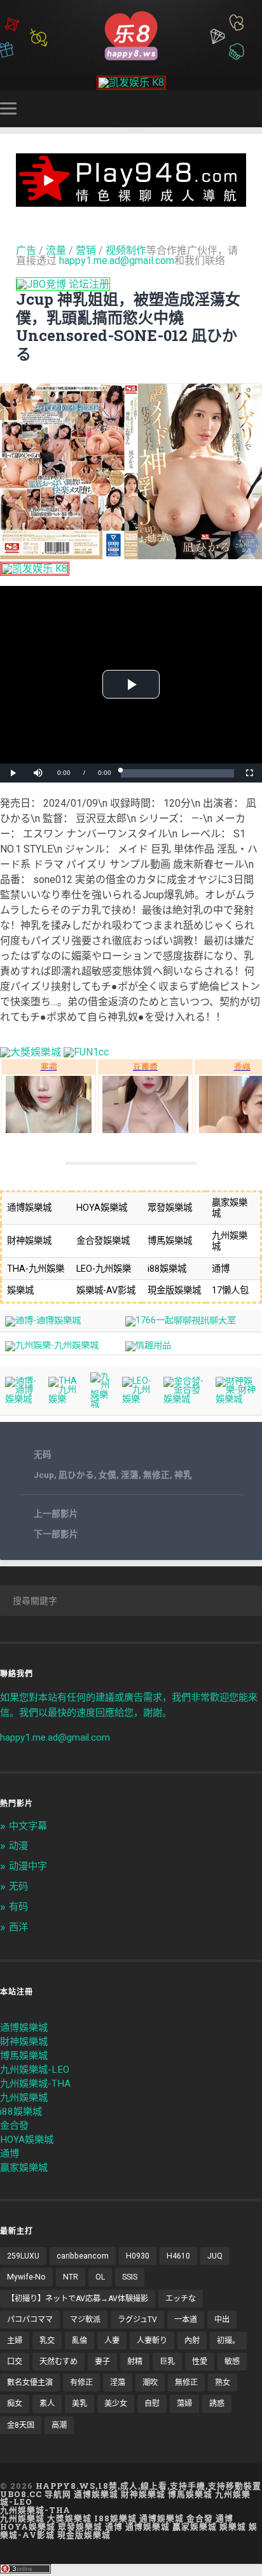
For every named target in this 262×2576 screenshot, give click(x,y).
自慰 (152, 2404)
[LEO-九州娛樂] (138, 1399)
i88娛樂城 (21, 2112)
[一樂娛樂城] (86, 1052)
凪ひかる (76, 1475)
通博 (10, 2154)
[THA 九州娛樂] (64, 1399)
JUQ (215, 2256)
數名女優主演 (30, 2383)
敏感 (232, 2362)
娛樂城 (233, 2526)
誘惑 (217, 2404)
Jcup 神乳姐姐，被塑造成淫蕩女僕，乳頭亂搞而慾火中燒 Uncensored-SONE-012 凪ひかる (128, 326)
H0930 (138, 2256)
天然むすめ (59, 2362)
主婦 (15, 2341)
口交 (15, 2362)
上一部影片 (56, 1514)
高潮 (59, 2425)
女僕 (107, 1475)
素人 (47, 2404)
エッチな (181, 2299)
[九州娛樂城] (101, 1404)
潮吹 (150, 2383)
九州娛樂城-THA (35, 2084)
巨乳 (167, 2362)
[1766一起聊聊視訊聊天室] (181, 1320)
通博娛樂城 (24, 2028)
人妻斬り (152, 2341)
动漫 (18, 1846)
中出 (222, 2320)
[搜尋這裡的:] (131, 1601)
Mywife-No (26, 2277)
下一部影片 (56, 1534)
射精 (135, 2362)
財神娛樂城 (24, 2042)
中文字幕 (28, 1826)
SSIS (130, 2277)
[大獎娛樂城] (31, 1052)
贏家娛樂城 (24, 2168)
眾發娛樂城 (80, 2526)
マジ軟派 (85, 2320)
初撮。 (228, 2341)
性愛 (200, 2362)
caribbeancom (83, 2256)
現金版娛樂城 (84, 2535)
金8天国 (21, 2425)
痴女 (15, 2404)
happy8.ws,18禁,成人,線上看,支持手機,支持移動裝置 (148, 2486)
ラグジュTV (137, 2320)
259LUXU (23, 2256)
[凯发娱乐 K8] (131, 82)
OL (100, 2277)
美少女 (116, 2404)
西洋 (18, 1927)
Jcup (44, 1475)
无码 (43, 1454)
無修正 (156, 1475)
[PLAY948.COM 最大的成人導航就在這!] (131, 201)
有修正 (81, 2383)
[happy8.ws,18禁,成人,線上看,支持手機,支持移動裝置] (131, 35)
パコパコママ (30, 2320)
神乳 (183, 1475)
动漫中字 (28, 1866)
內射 (192, 2341)
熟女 (223, 2383)
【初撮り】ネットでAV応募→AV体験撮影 (78, 2299)
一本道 (186, 2320)
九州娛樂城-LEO (35, 2070)
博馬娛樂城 (24, 2056)
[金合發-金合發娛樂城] (184, 1399)
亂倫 (79, 2341)
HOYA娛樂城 (27, 2140)
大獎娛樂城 (69, 2518)
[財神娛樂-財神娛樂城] (236, 1399)
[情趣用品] (148, 1345)
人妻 (112, 2341)
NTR (71, 2277)
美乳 (79, 2404)
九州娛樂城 (24, 2098)
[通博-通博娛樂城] (43, 1320)
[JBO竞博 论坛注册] (63, 284)
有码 (18, 1907)
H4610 (178, 2256)
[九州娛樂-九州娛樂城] (52, 1345)
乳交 (47, 2341)
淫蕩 (130, 1475)
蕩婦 (184, 2404)
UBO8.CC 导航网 (36, 2494)
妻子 (102, 2362)
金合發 (14, 2126)
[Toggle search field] (254, 108)
